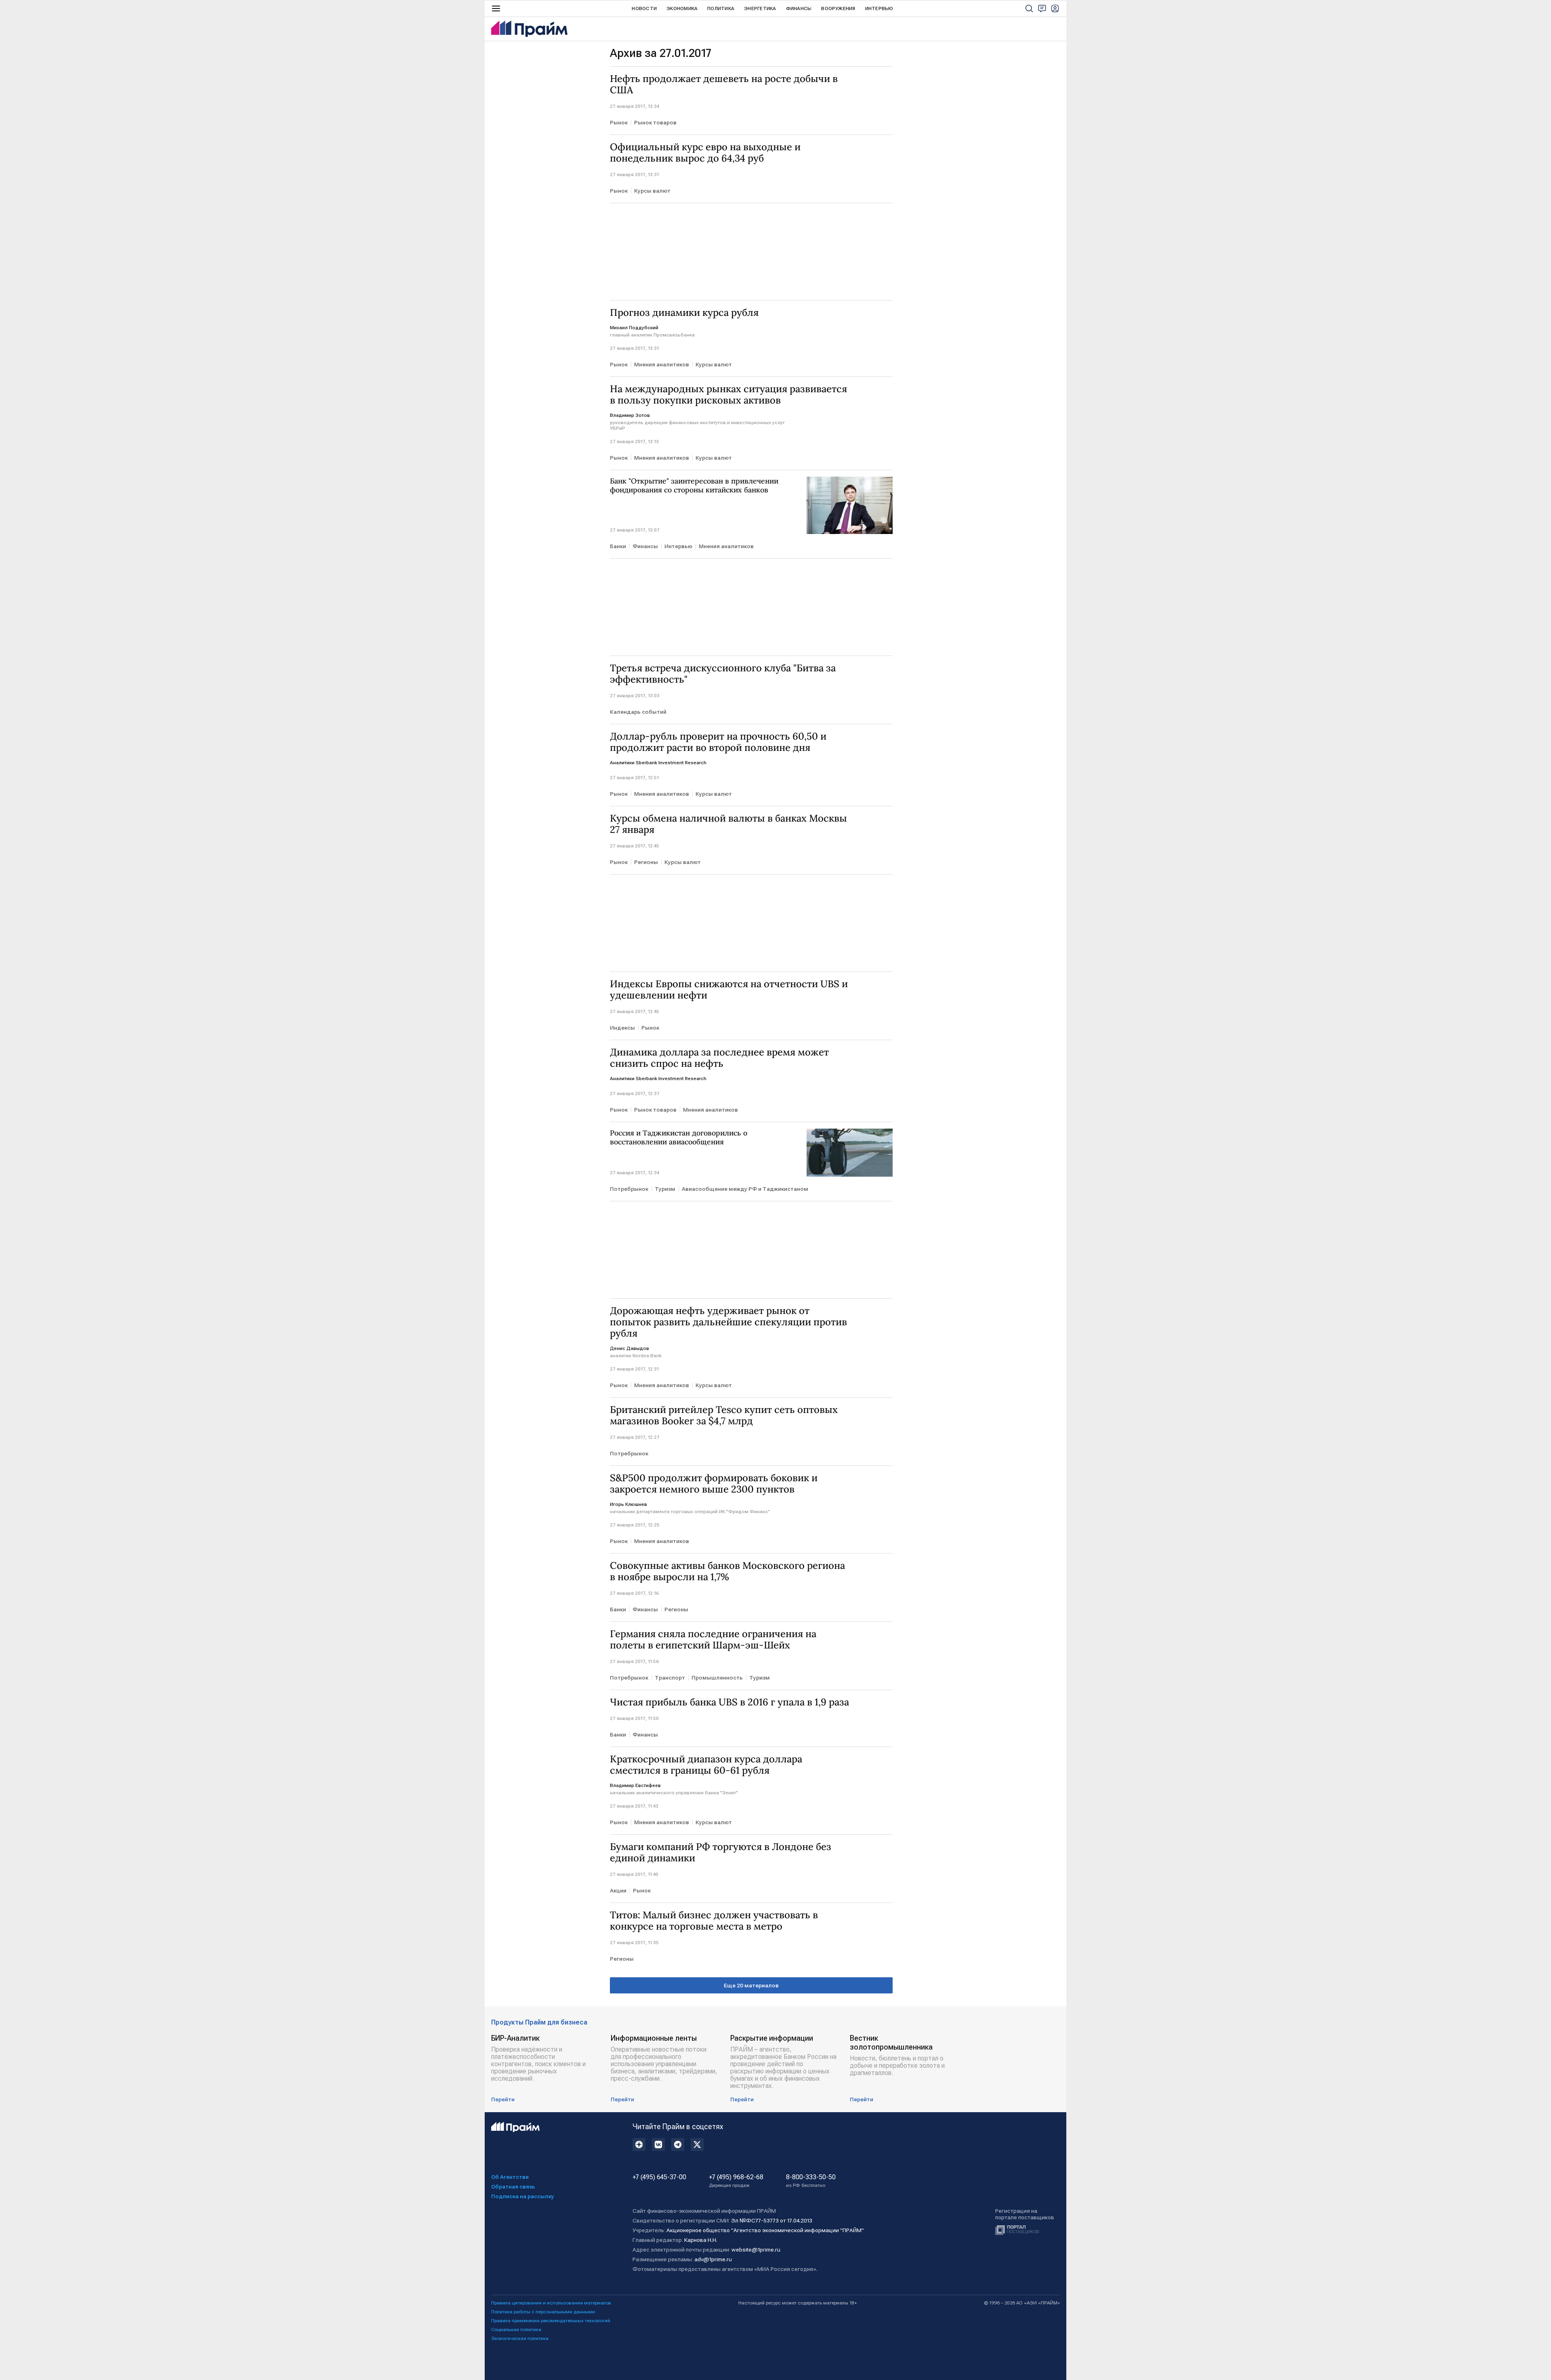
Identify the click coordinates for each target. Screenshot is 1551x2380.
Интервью (879, 8)
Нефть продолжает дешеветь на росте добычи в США (724, 84)
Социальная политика (516, 2330)
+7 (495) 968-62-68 (736, 2181)
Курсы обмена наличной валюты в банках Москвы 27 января (728, 824)
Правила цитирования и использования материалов (551, 2303)
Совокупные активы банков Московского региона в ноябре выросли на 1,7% (727, 1571)
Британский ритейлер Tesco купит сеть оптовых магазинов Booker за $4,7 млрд (724, 1415)
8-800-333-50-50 (811, 2181)
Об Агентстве (510, 2177)
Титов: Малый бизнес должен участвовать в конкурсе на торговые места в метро (714, 1921)
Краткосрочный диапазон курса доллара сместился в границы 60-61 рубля (706, 1765)
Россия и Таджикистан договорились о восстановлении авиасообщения (679, 1137)
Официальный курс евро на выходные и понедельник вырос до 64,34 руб (705, 153)
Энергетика (760, 8)
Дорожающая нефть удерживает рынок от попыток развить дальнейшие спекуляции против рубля (728, 1322)
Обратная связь (513, 2187)
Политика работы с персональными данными (543, 2312)
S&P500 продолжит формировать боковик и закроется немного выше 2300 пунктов (714, 1484)
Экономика (682, 8)
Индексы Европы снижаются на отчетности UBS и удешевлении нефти (729, 990)
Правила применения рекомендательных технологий (551, 2321)
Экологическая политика (520, 2338)
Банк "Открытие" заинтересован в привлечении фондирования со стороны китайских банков (694, 486)
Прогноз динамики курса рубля (684, 313)
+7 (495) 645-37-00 (659, 2177)
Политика (721, 8)
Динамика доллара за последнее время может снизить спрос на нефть (719, 1058)
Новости (644, 8)
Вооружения (838, 8)
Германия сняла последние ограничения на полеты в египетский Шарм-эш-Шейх (713, 1640)
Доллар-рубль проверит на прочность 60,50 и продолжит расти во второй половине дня (718, 742)
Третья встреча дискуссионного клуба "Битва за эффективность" (723, 674)
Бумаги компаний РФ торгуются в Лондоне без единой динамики (721, 1852)
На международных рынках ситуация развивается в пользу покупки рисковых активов (728, 395)
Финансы (799, 8)
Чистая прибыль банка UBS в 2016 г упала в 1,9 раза (729, 1702)
